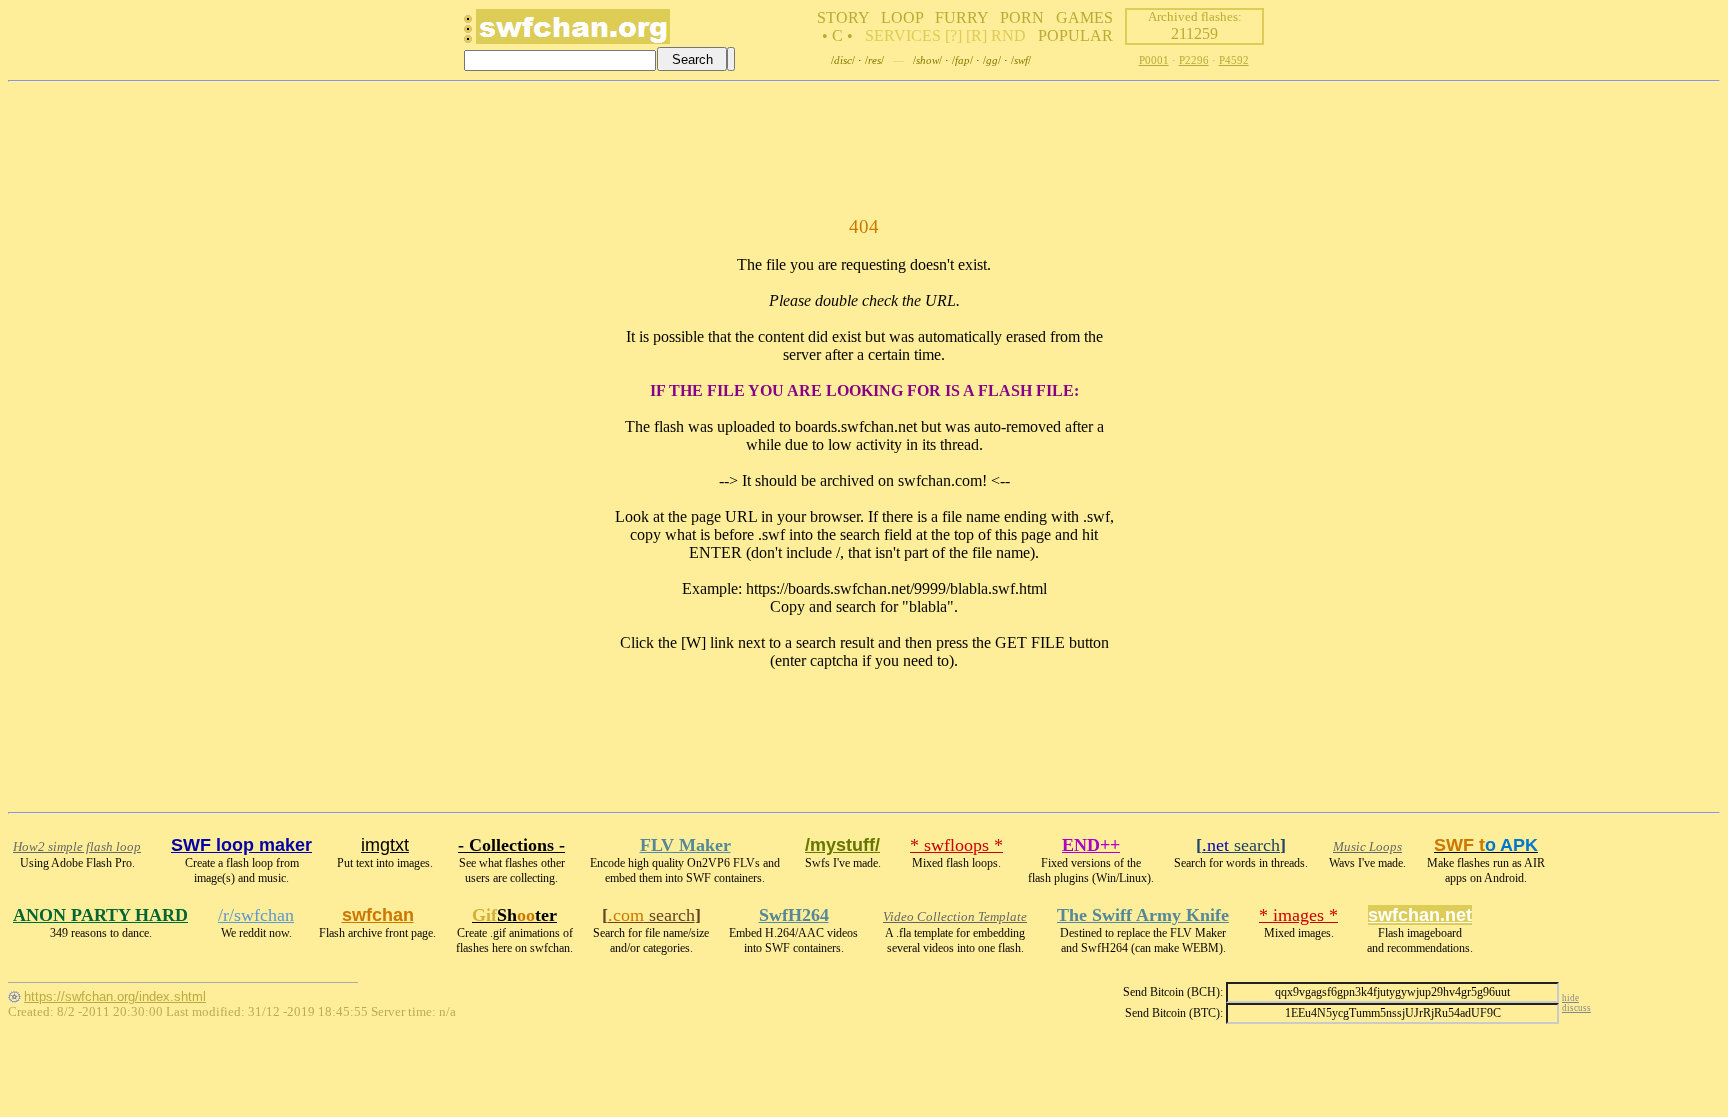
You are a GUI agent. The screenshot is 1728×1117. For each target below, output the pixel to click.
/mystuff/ (842, 845)
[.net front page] (468, 34)
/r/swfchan (256, 915)
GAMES (1084, 17)
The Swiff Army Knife (1143, 915)
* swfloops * (956, 845)
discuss (1576, 1008)
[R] (976, 35)
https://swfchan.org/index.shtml (115, 996)
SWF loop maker (241, 845)
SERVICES (903, 35)
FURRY (961, 17)
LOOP (902, 17)
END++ (1091, 845)
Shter (514, 915)
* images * (1298, 915)
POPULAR (1075, 35)
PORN (1022, 17)
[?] (953, 35)
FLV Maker (685, 845)
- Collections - (511, 845)
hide (1570, 998)
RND (1008, 35)
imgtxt (385, 845)
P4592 (1234, 60)
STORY (843, 17)
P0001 (1154, 60)
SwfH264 (794, 915)
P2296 (1194, 60)
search (1241, 845)
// (843, 60)
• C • (837, 35)
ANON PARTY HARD (100, 915)
